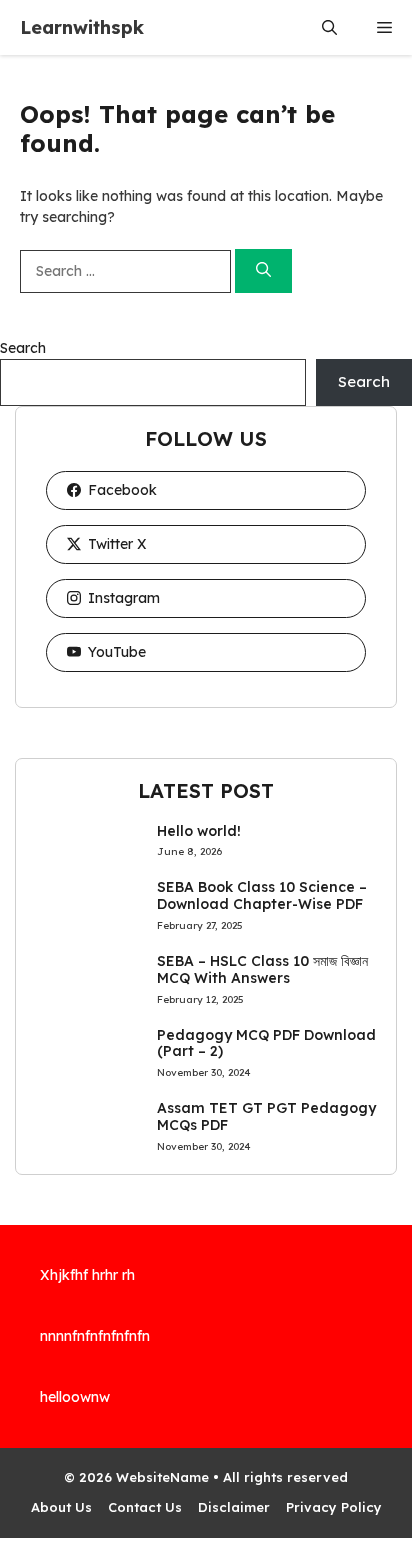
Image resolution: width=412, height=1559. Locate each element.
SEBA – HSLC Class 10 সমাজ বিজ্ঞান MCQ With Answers (262, 969)
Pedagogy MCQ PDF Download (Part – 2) (266, 1043)
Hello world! (199, 831)
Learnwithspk (82, 27)
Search (23, 348)
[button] (329, 27)
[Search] (263, 271)
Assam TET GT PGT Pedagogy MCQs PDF (266, 1116)
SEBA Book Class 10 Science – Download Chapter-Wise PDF (262, 895)
